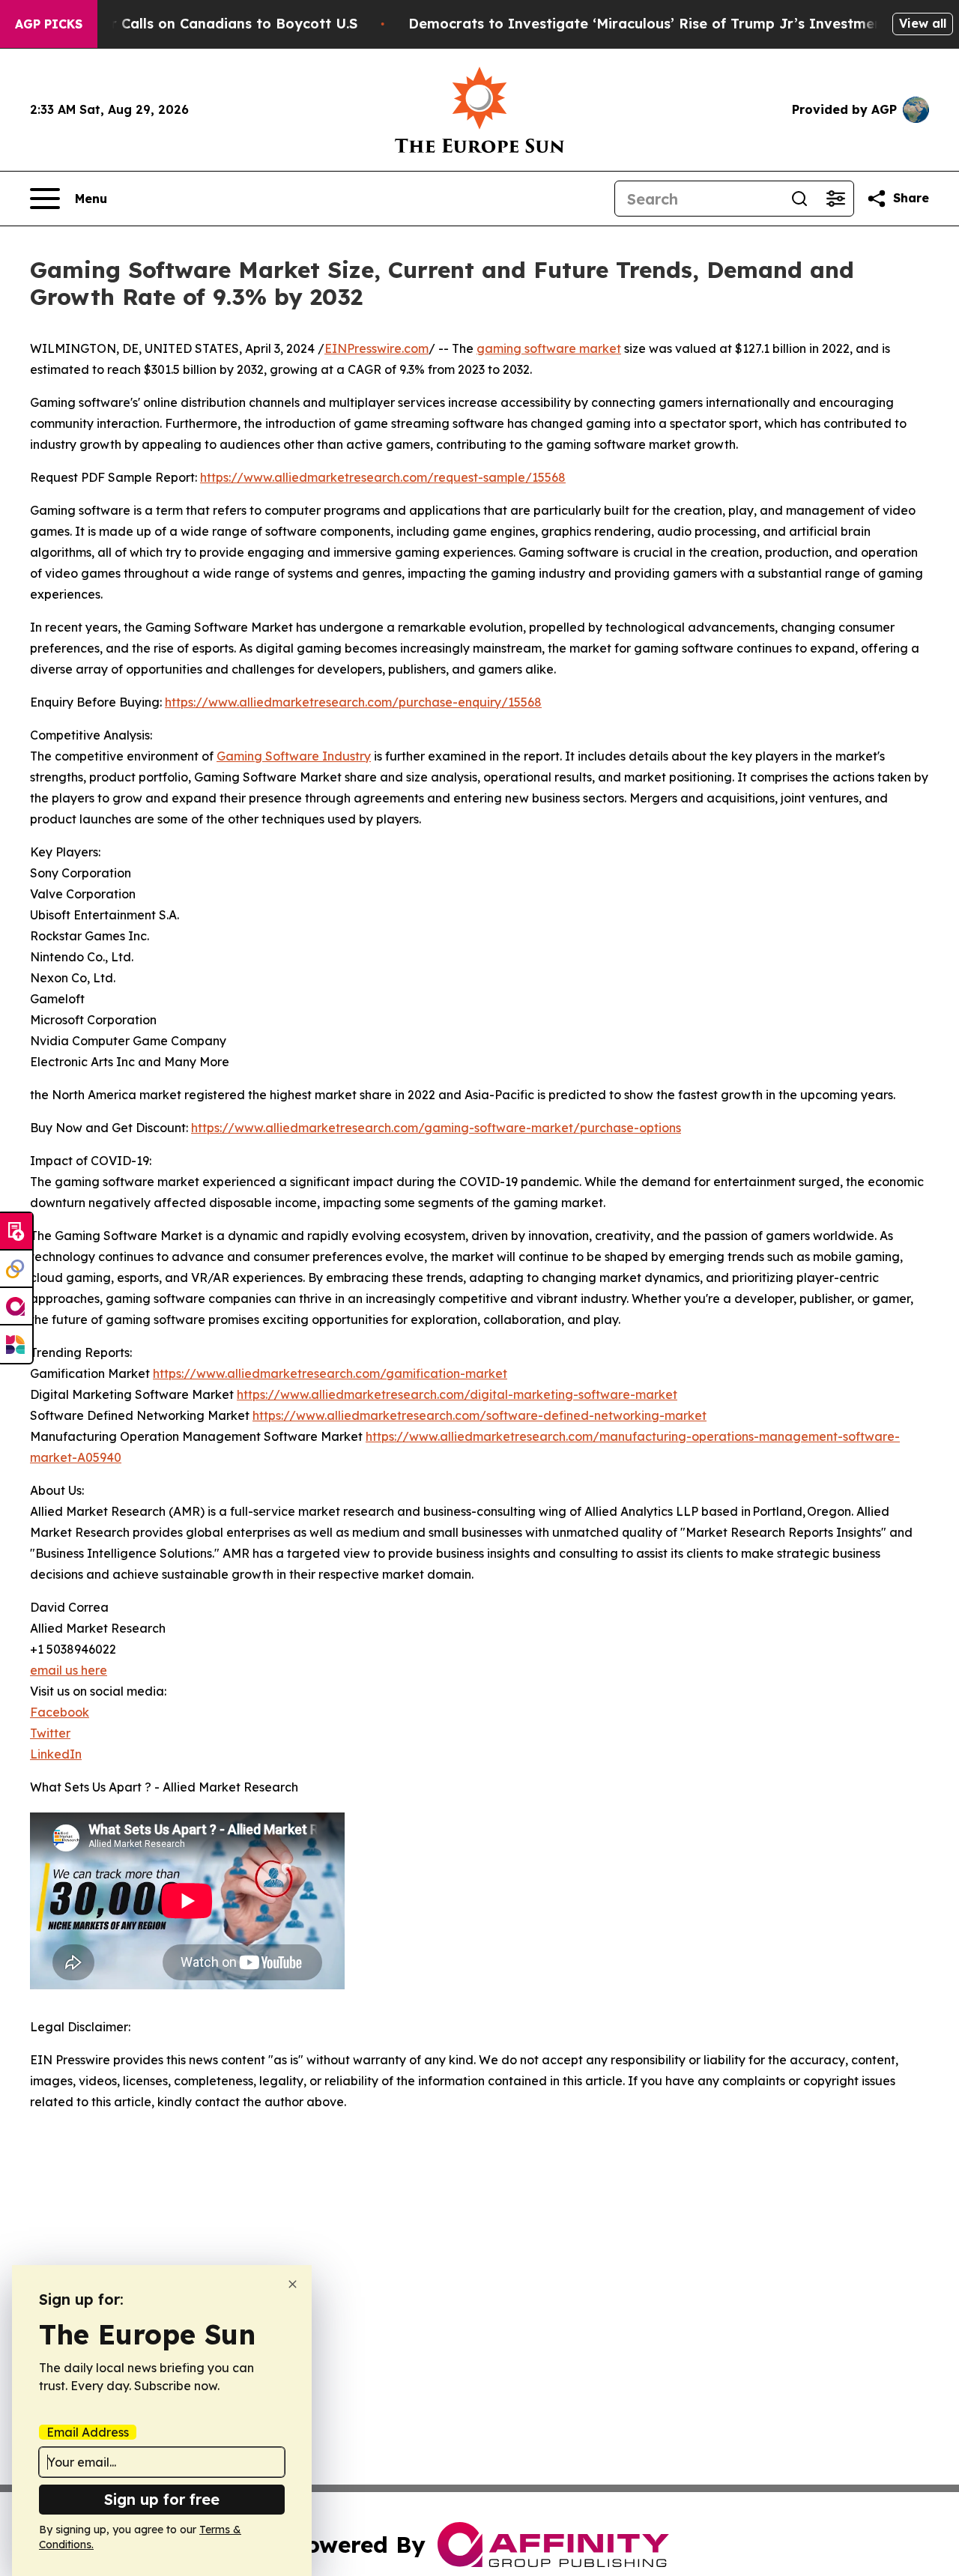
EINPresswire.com (376, 348)
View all (923, 23)
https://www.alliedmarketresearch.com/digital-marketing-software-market (457, 1394)
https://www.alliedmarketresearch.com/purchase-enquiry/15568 (353, 702)
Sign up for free (162, 2499)
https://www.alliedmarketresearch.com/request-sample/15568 (383, 477)
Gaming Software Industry (294, 756)
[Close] (293, 2284)
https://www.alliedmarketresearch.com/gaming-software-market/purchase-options (436, 1128)
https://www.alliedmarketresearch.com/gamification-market (330, 1373)
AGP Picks (49, 24)
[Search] (799, 199)
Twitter (50, 1733)
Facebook (60, 1712)
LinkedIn (56, 1754)
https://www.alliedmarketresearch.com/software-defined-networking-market (479, 1415)
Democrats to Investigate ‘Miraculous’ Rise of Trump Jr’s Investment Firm (666, 24)
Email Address (88, 2432)
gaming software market (549, 348)
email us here (69, 1670)
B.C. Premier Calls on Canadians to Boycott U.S (196, 24)
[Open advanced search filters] (835, 199)
